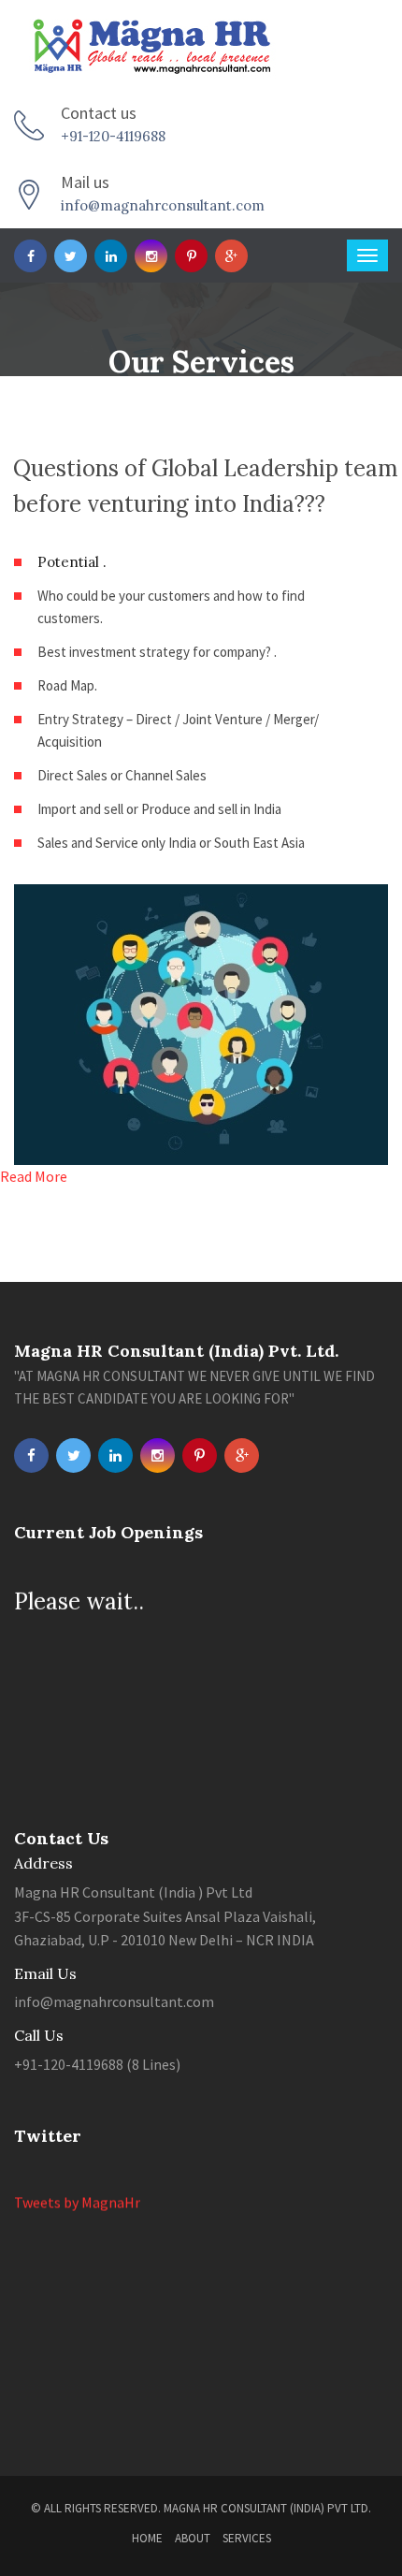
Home (147, 2538)
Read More (34, 1176)
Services (247, 2538)
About (193, 2538)
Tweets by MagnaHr (77, 2197)
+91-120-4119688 (113, 136)
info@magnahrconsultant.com (163, 205)
